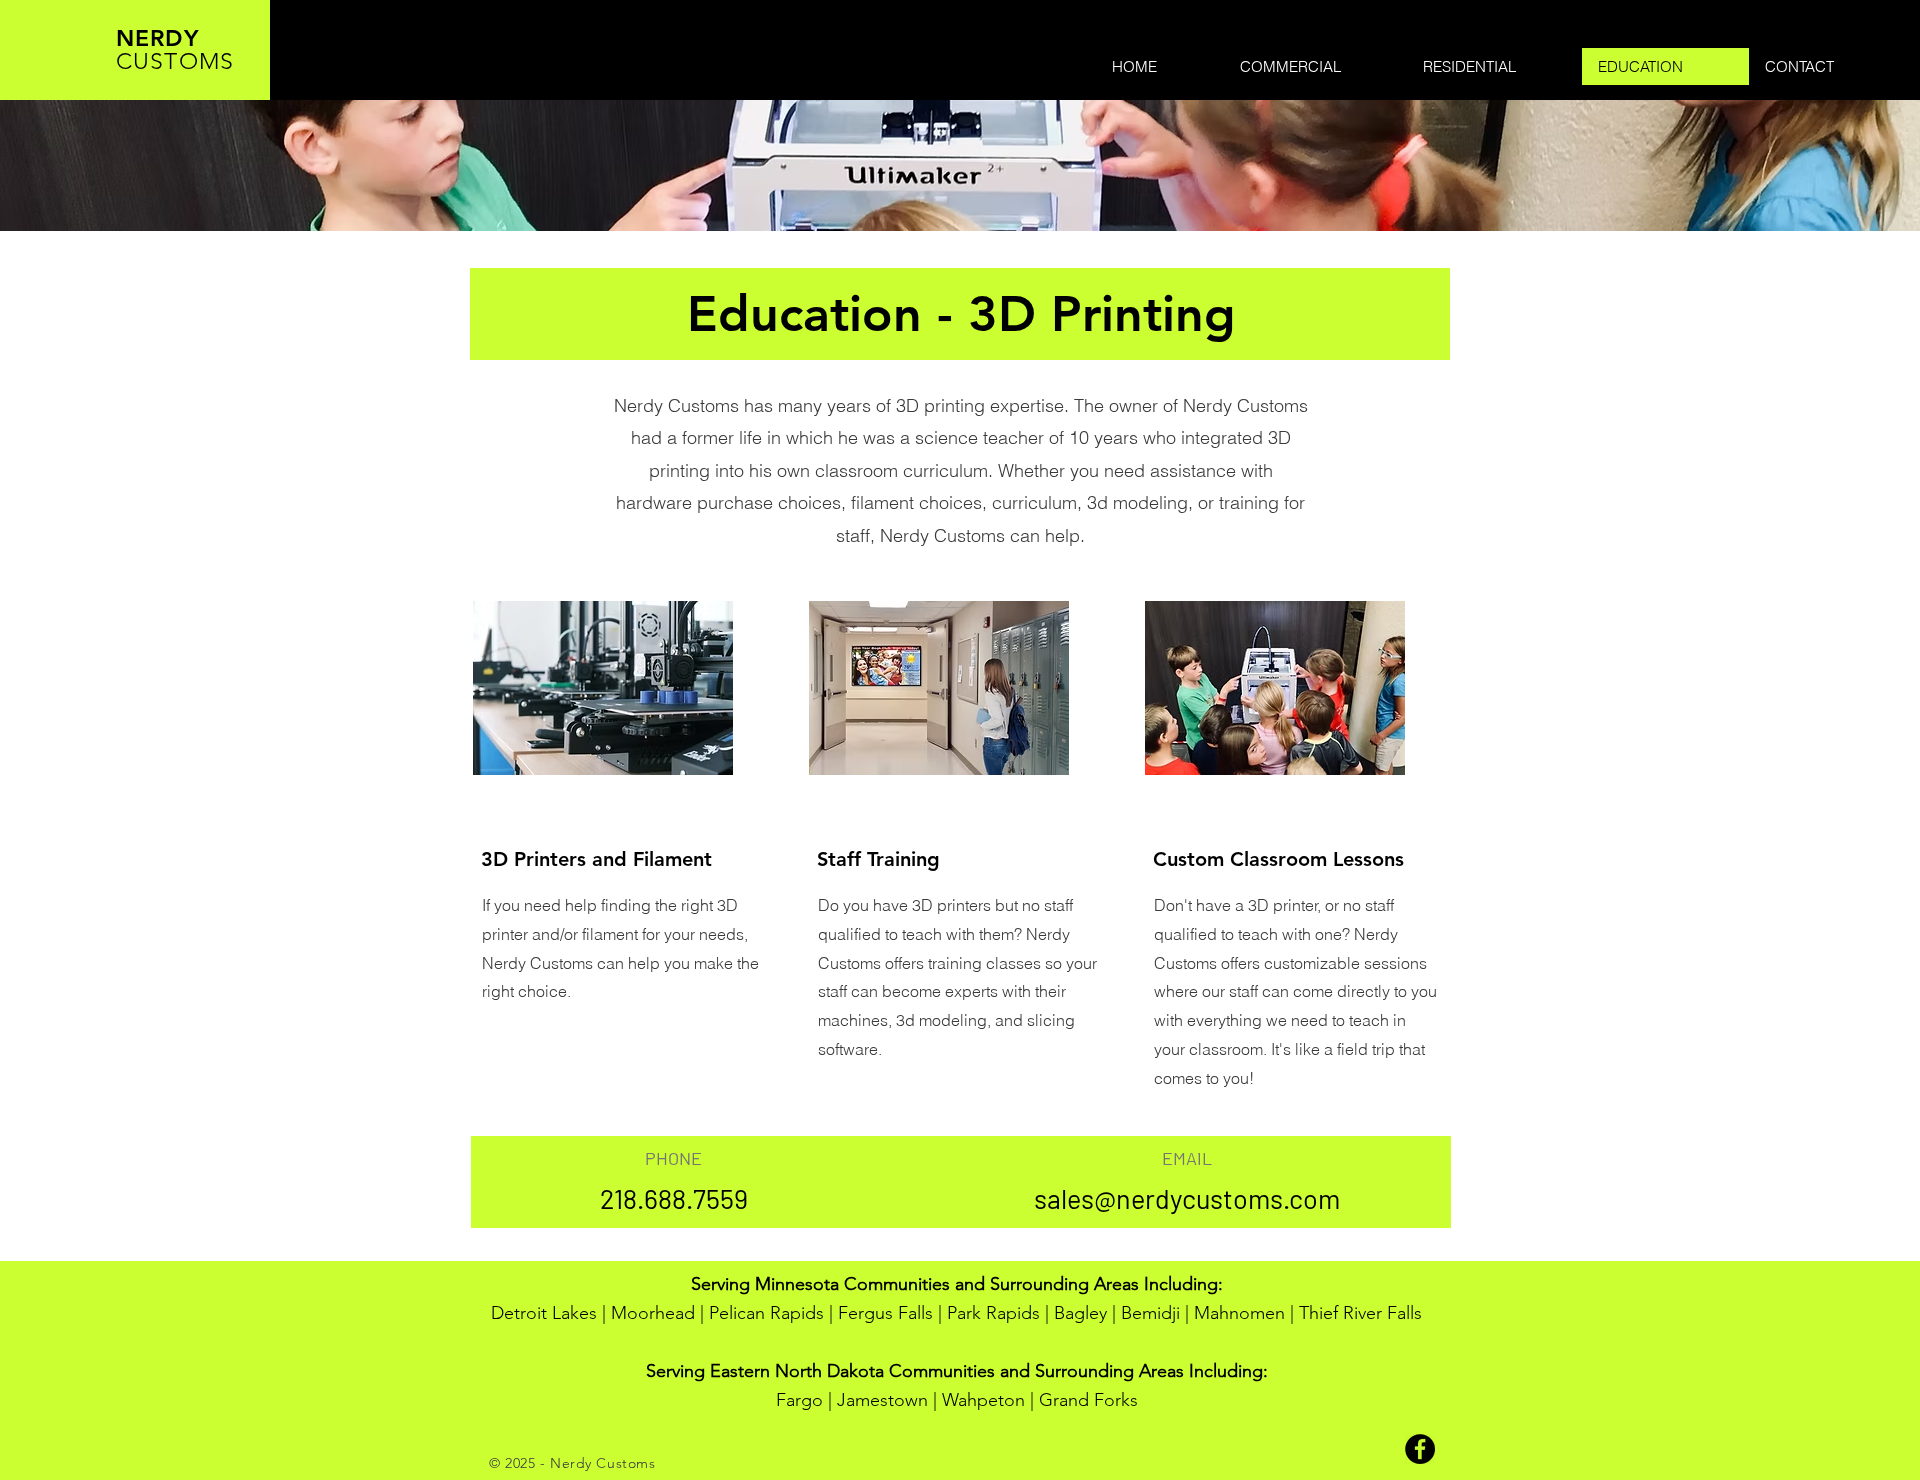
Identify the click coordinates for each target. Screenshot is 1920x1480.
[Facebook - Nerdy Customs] (1420, 1449)
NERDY (157, 38)
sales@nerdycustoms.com (1187, 1198)
